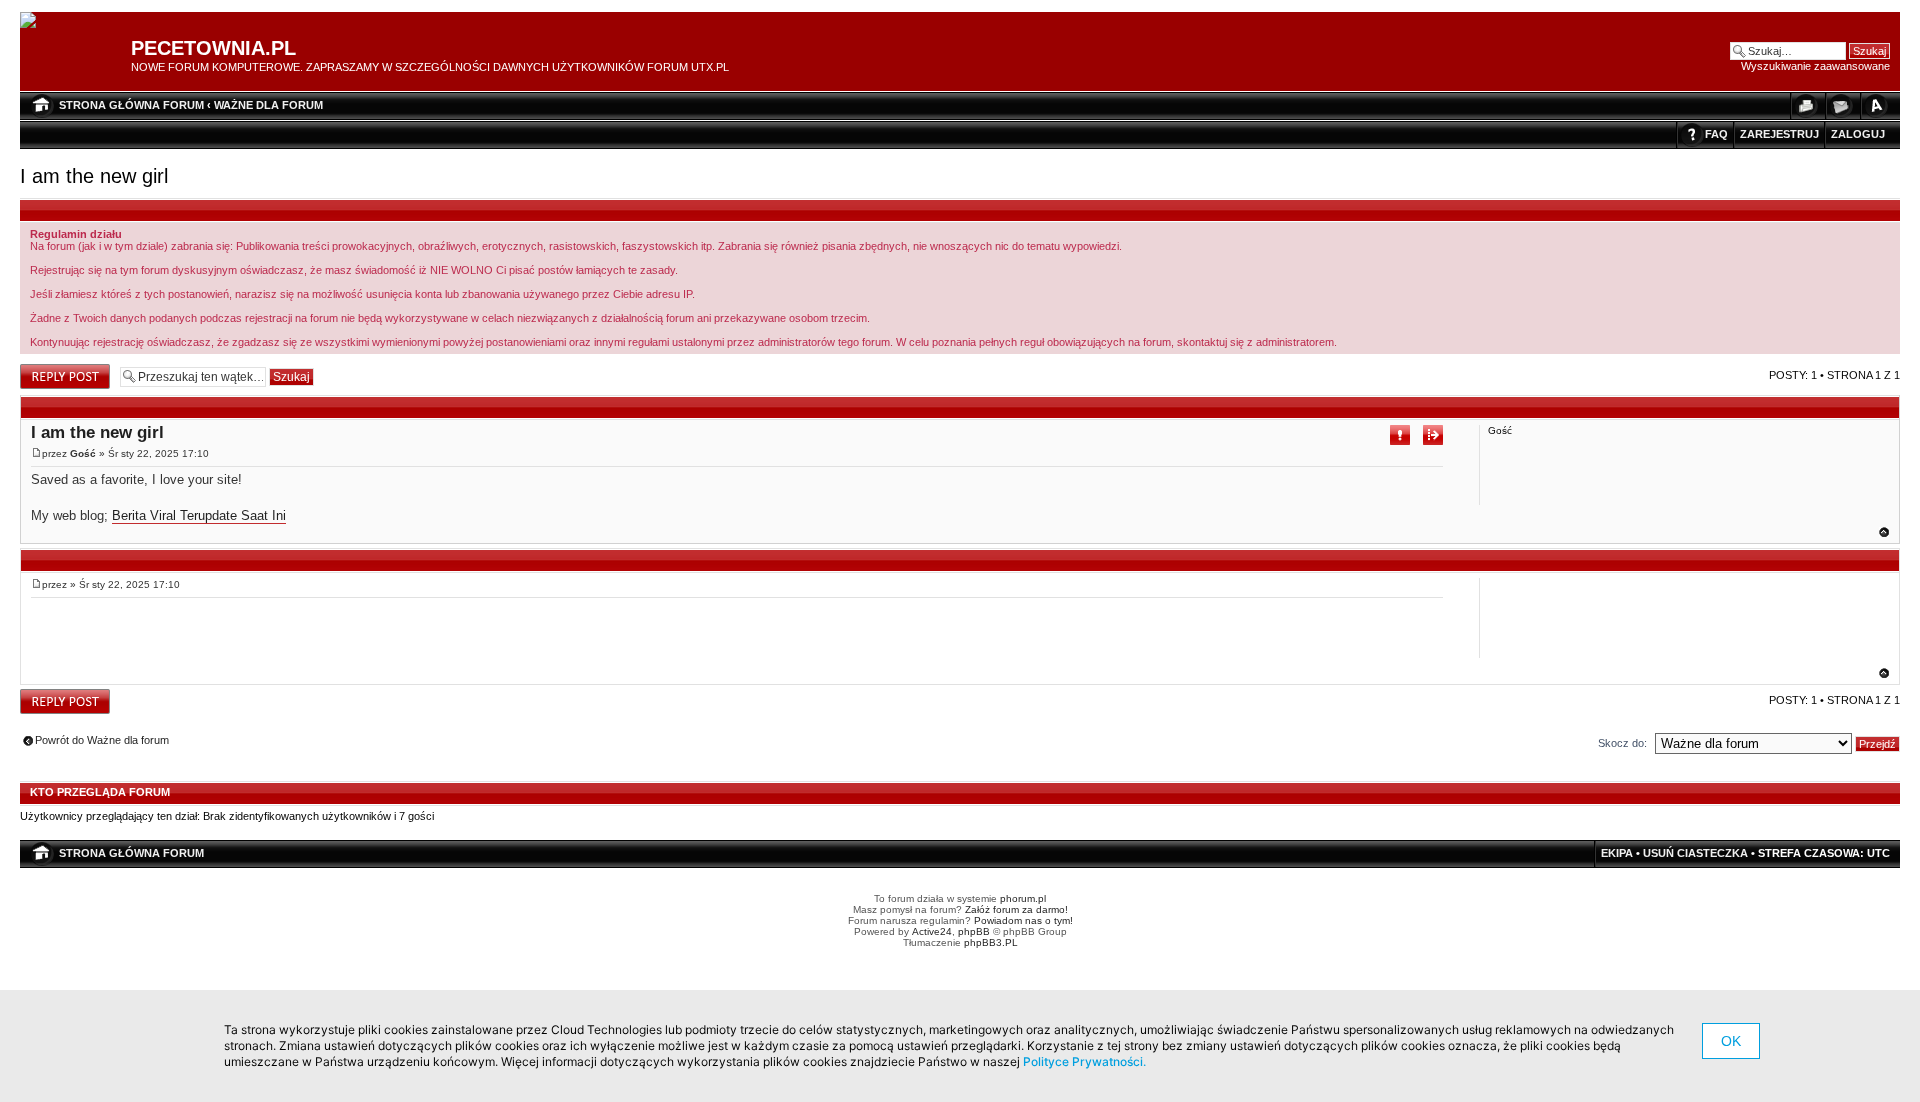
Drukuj (1805, 105)
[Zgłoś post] (1400, 435)
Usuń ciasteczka (1695, 853)
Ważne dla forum (268, 105)
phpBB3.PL (991, 942)
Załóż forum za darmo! (1016, 909)
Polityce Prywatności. (1084, 1061)
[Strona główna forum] (35, 21)
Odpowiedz (47, 370)
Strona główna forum (131, 105)
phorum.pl (1023, 898)
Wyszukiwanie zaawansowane (1815, 66)
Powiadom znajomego (1840, 105)
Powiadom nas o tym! (1023, 920)
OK (1731, 1041)
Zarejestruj (1779, 134)
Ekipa (1617, 853)
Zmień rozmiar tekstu (1875, 105)
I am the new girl (94, 176)
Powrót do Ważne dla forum (102, 740)
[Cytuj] (1433, 435)
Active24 (932, 931)
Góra (1884, 532)
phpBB (974, 931)
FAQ (1716, 134)
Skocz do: (1622, 743)
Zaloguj (1858, 134)
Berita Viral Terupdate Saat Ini (199, 515)
